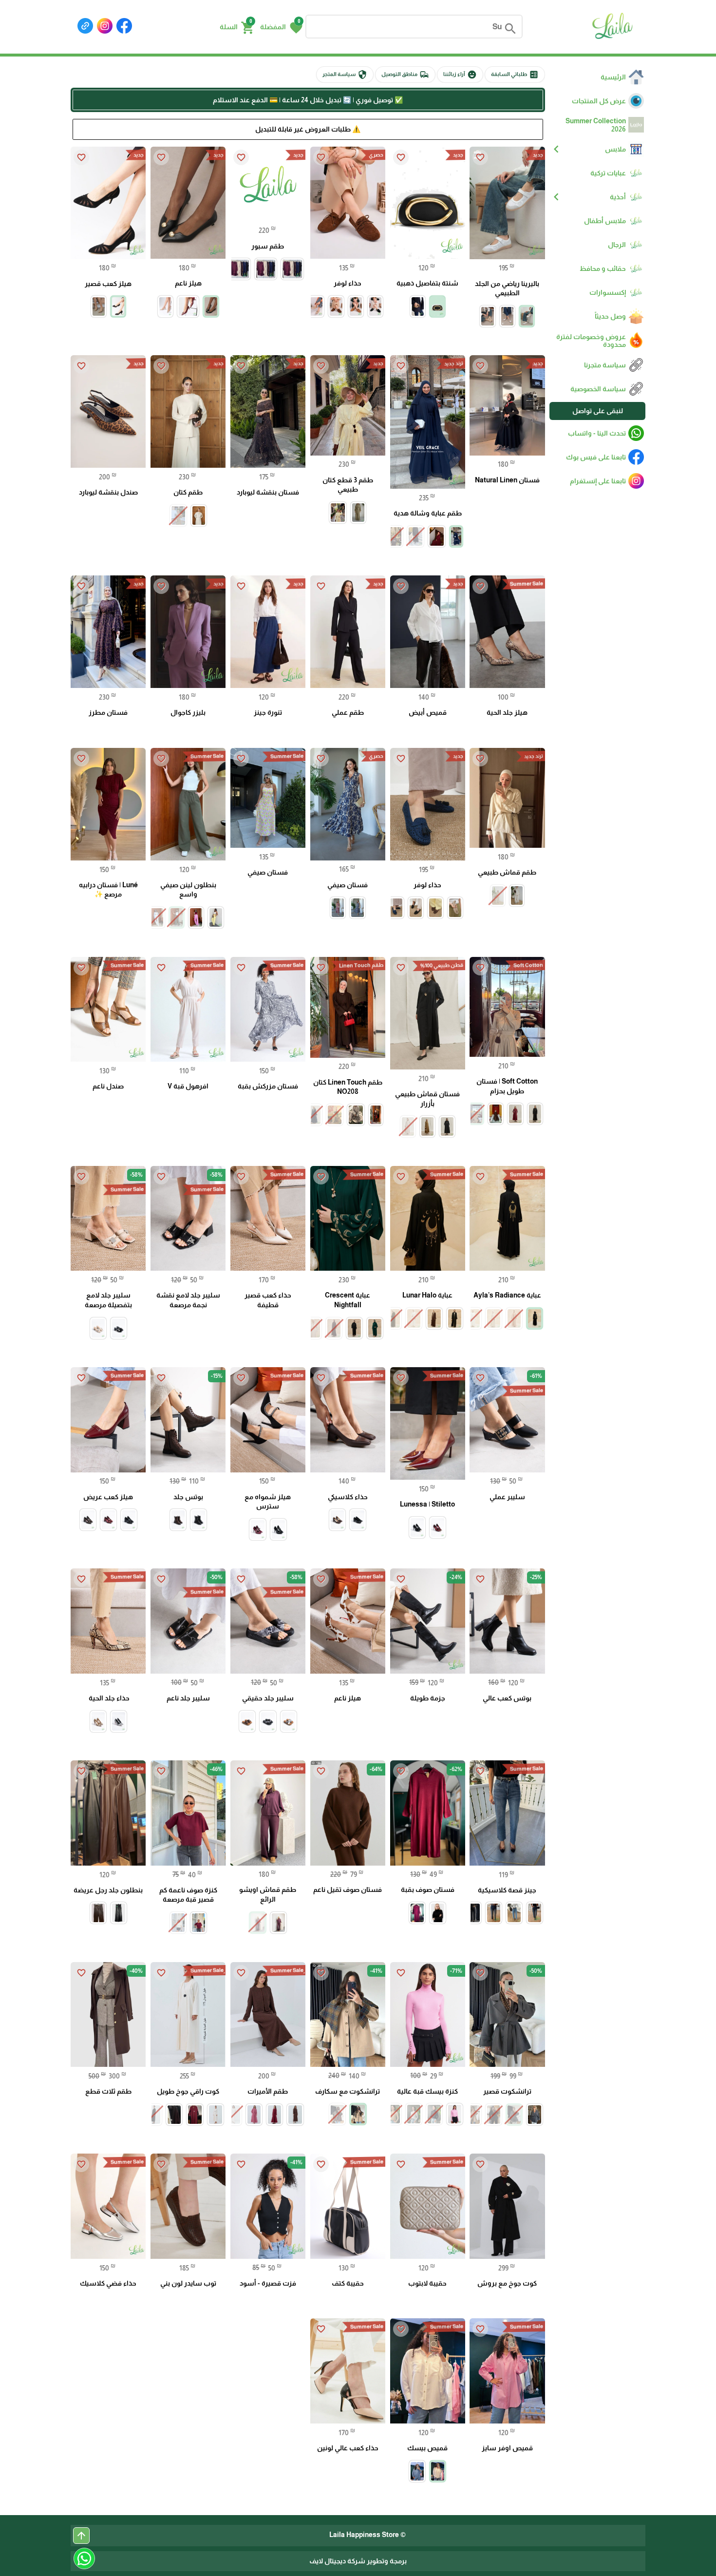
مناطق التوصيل (405, 75)
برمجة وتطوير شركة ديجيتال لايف (358, 2561)
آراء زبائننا (460, 75)
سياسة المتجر (345, 75)
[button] (281, 27)
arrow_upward (81, 2536)
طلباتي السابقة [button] (515, 75)
